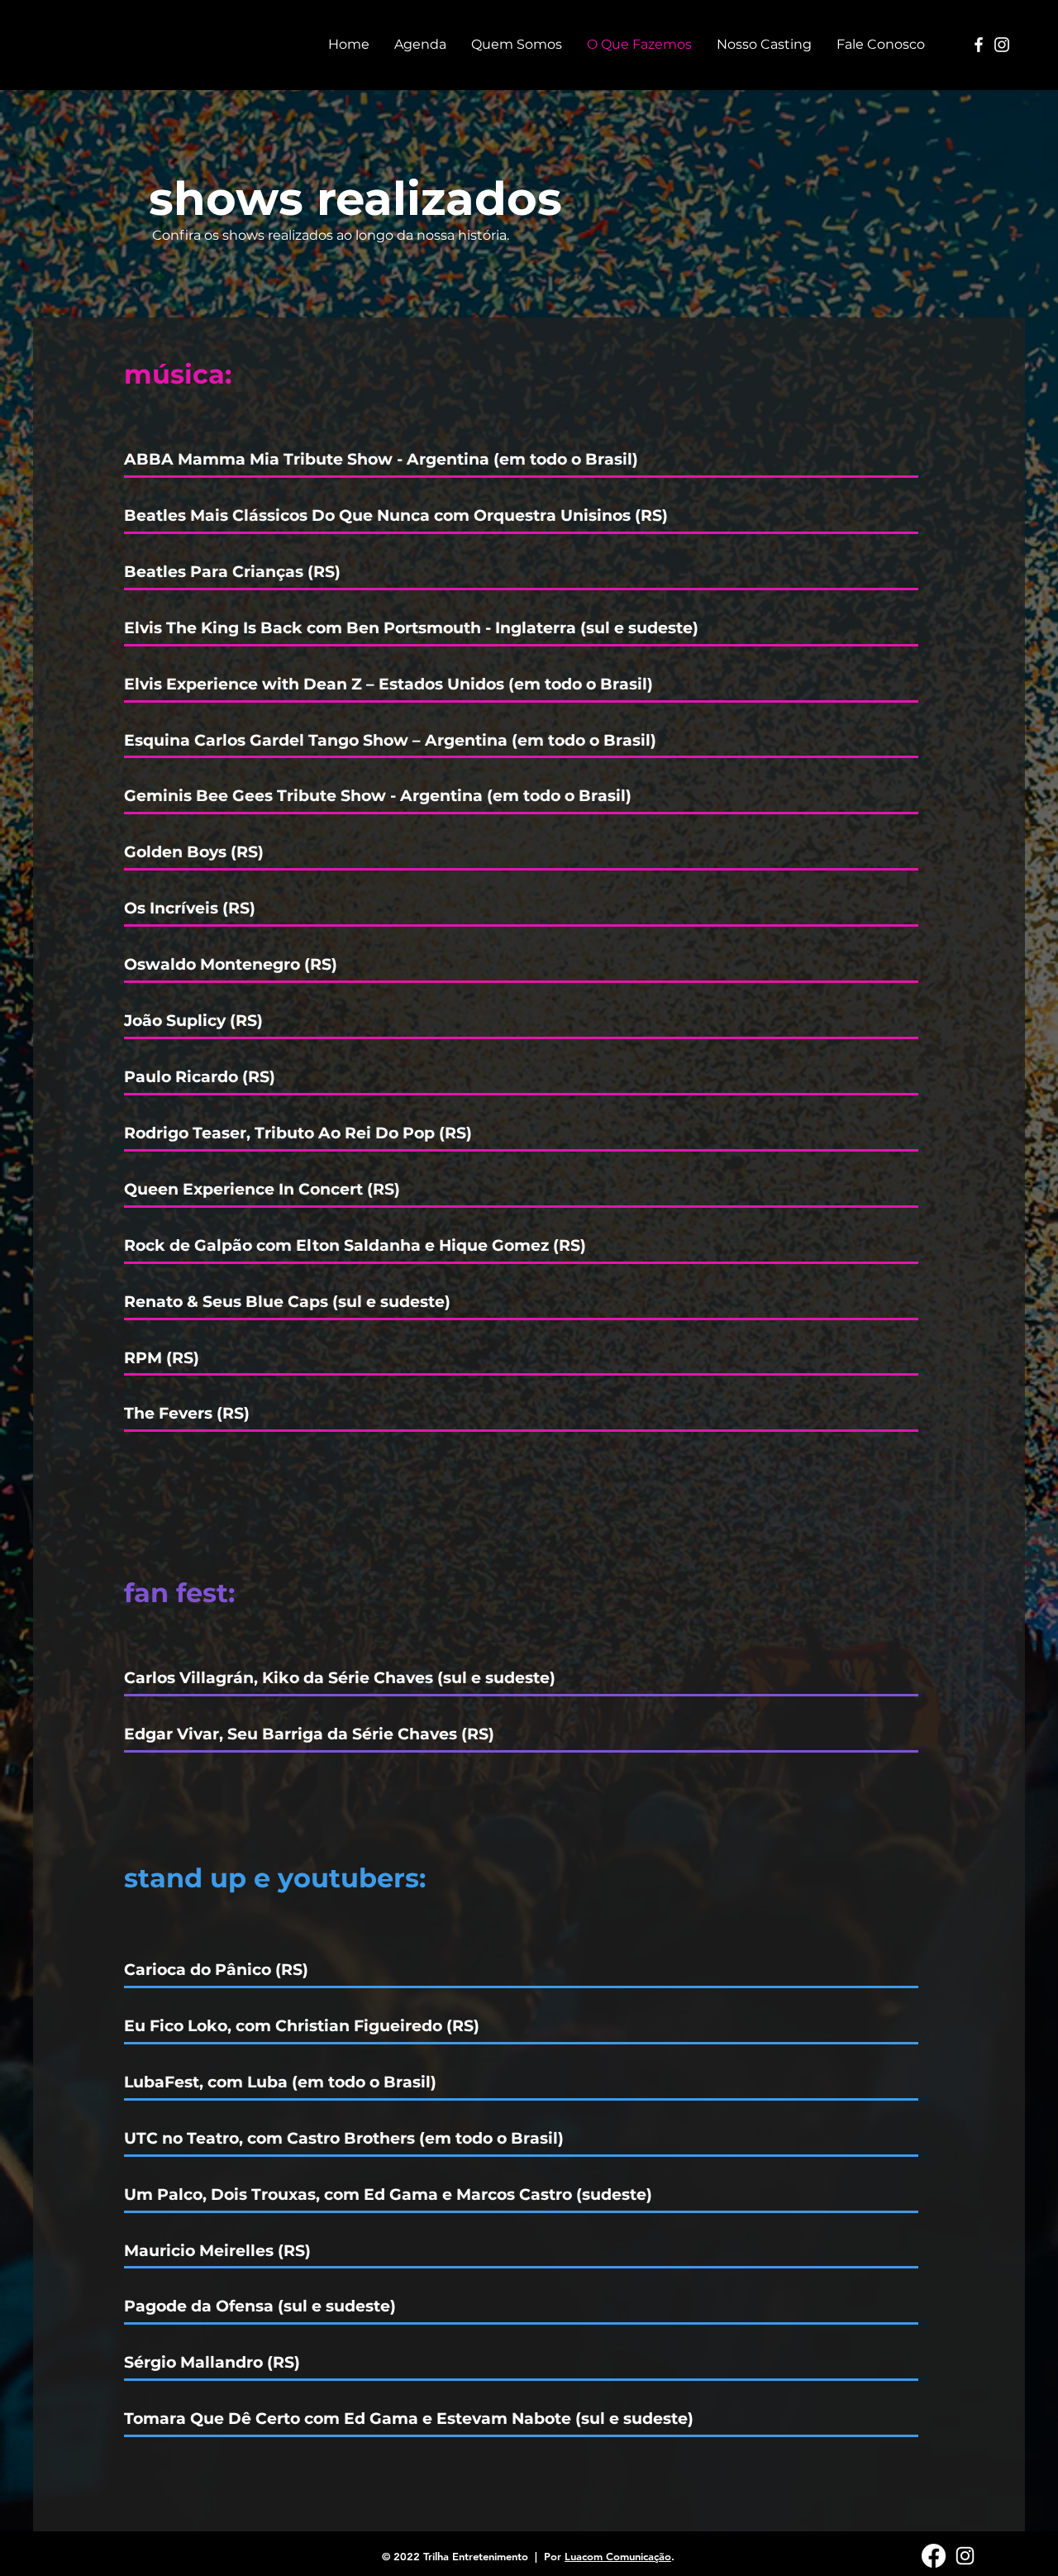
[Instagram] (1002, 45)
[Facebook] (979, 45)
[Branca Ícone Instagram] (965, 2556)
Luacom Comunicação (618, 2556)
